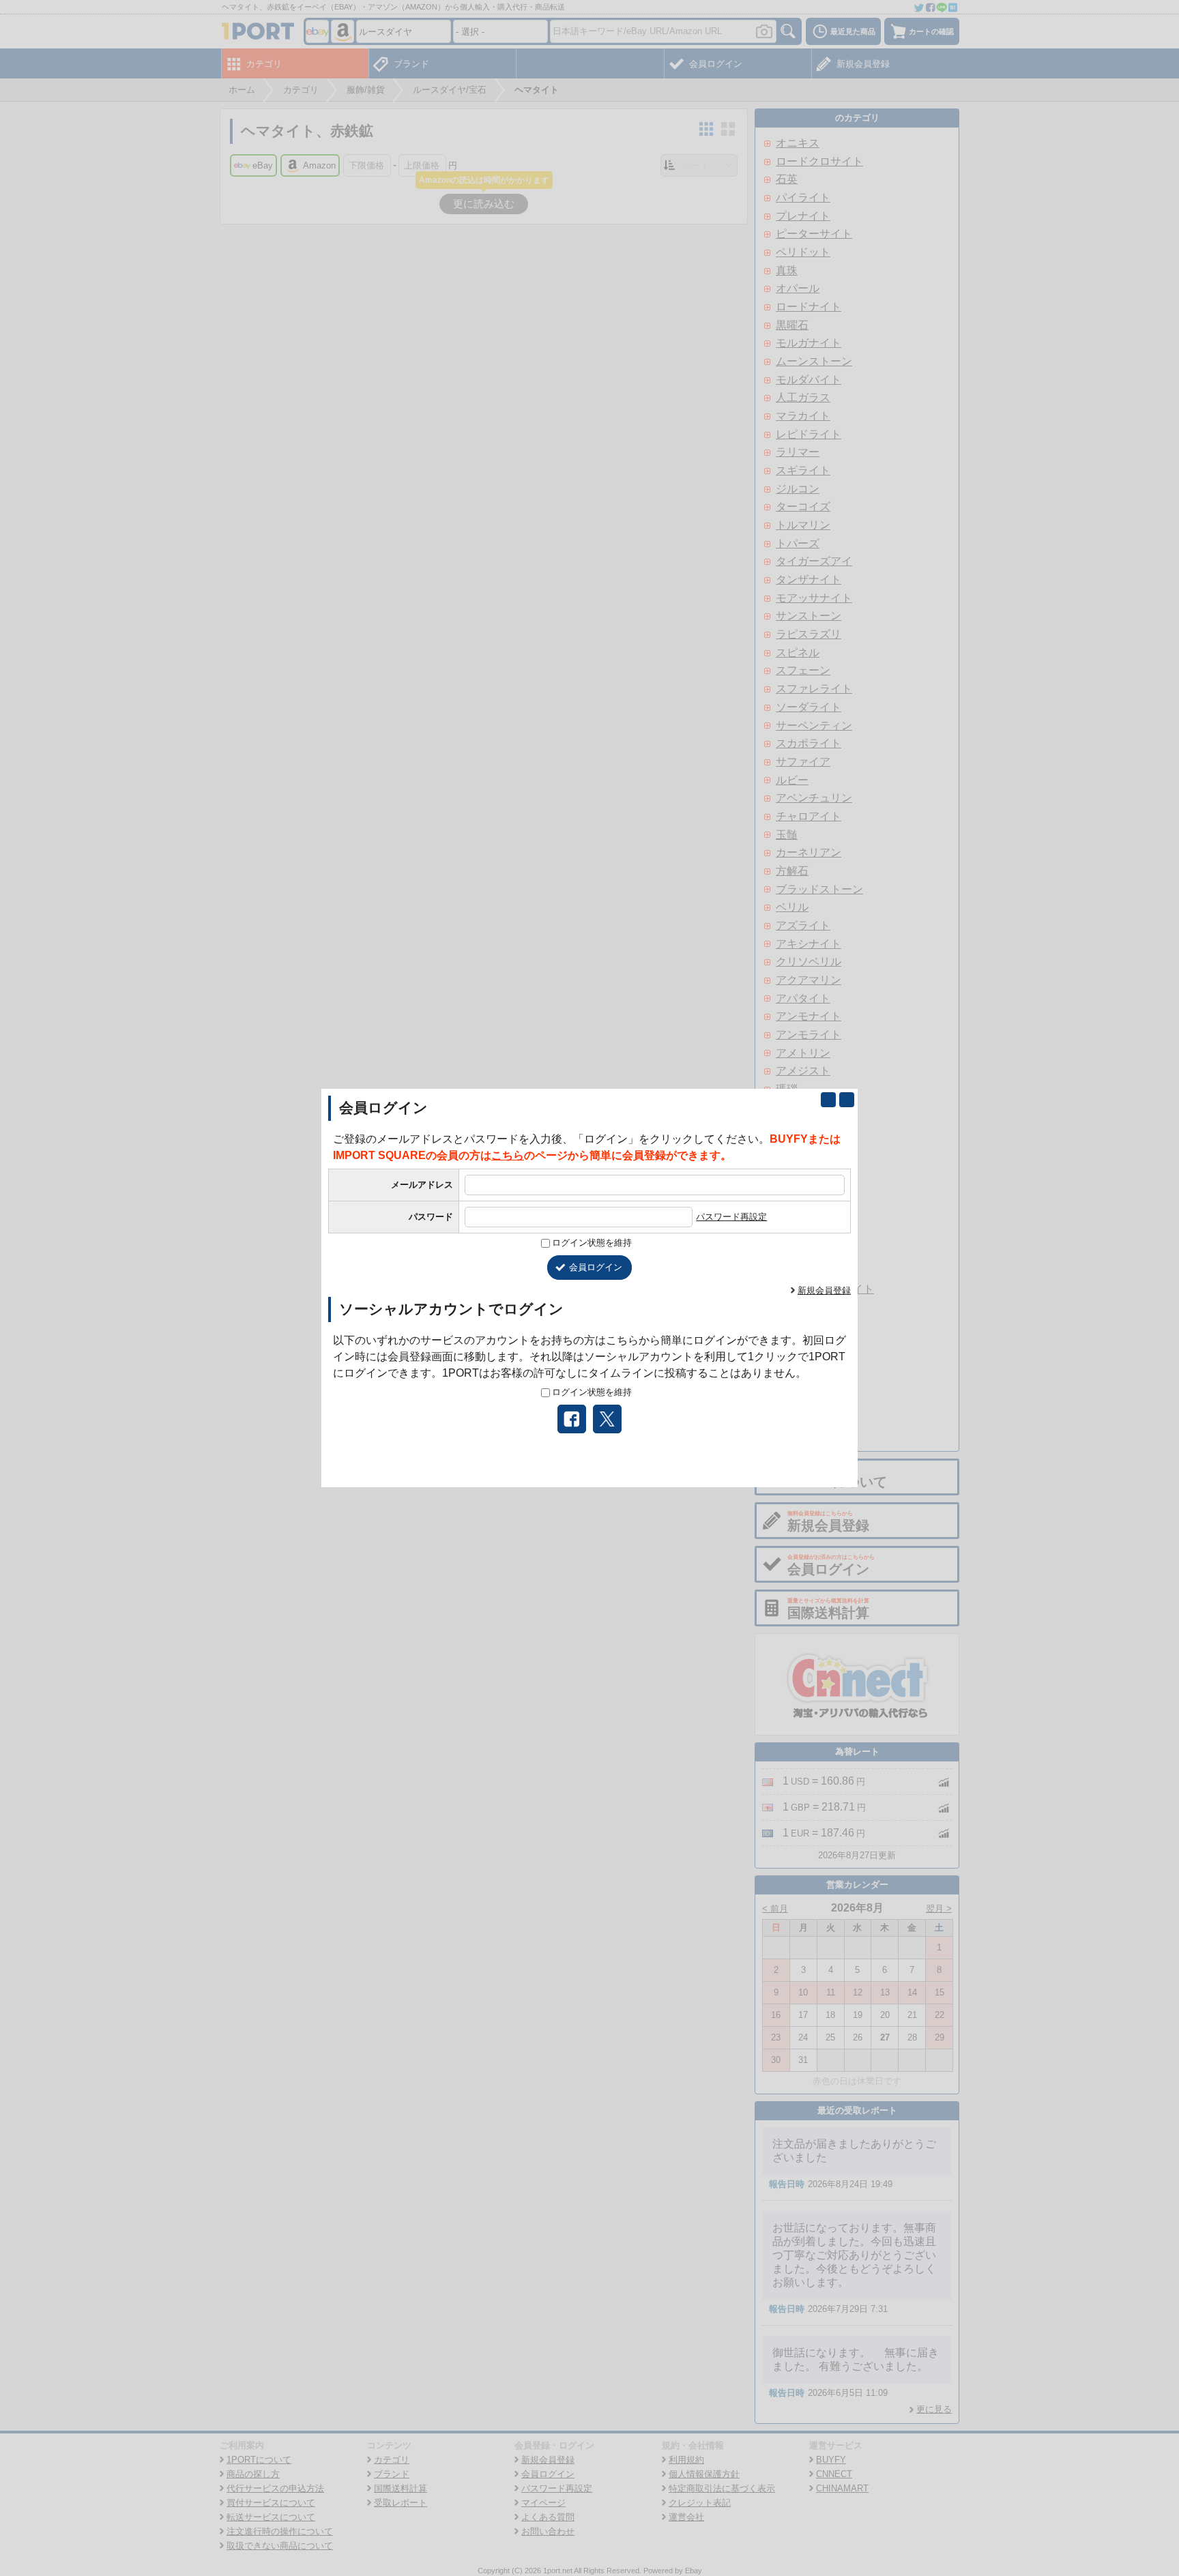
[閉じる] (847, 1100)
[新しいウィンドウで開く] (828, 1100)
